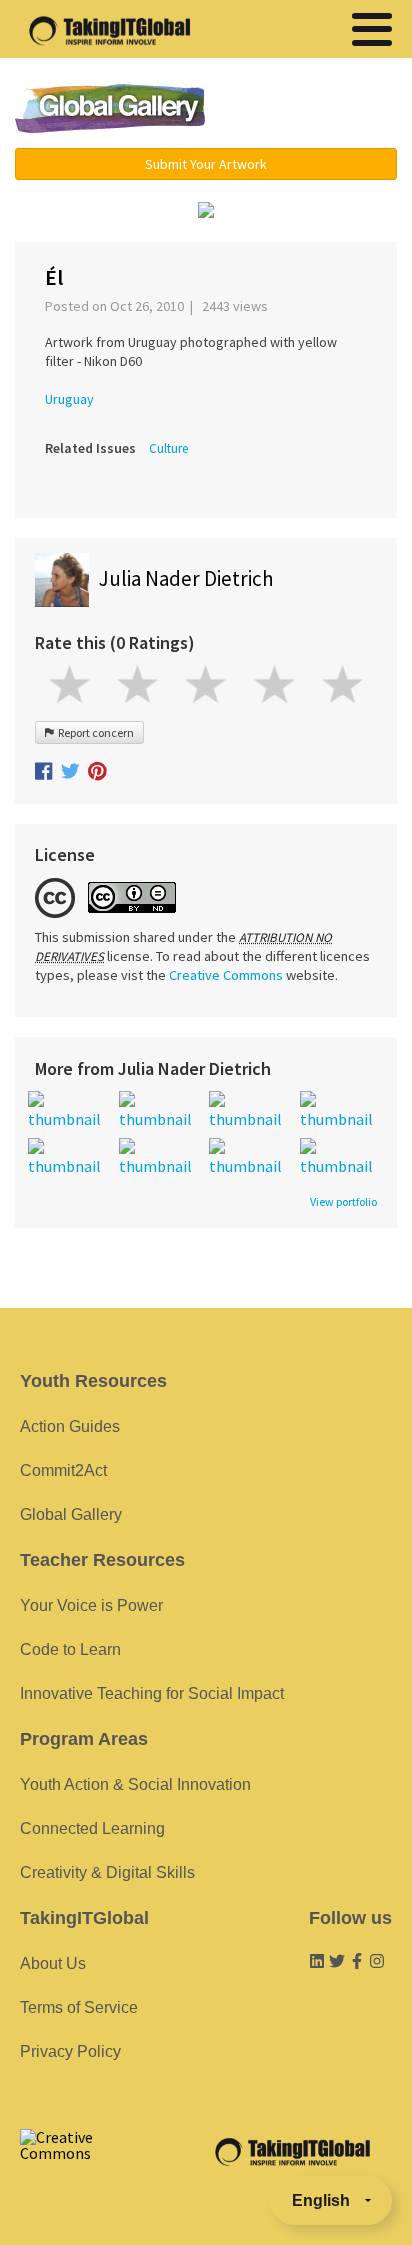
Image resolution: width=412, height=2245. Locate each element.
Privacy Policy (70, 2051)
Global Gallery (110, 108)
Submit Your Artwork (206, 164)
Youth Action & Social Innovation (135, 1784)
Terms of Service (79, 2007)
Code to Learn (70, 1649)
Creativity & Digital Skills (107, 1872)
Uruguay (69, 399)
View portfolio (343, 1202)
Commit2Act (63, 1470)
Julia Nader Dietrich (186, 578)
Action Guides (70, 1426)
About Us (53, 1963)
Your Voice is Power (91, 1605)
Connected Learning (92, 1828)
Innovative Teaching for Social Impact (152, 1693)
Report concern (94, 732)
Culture (168, 448)
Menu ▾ (315, 110)
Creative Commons (226, 975)
